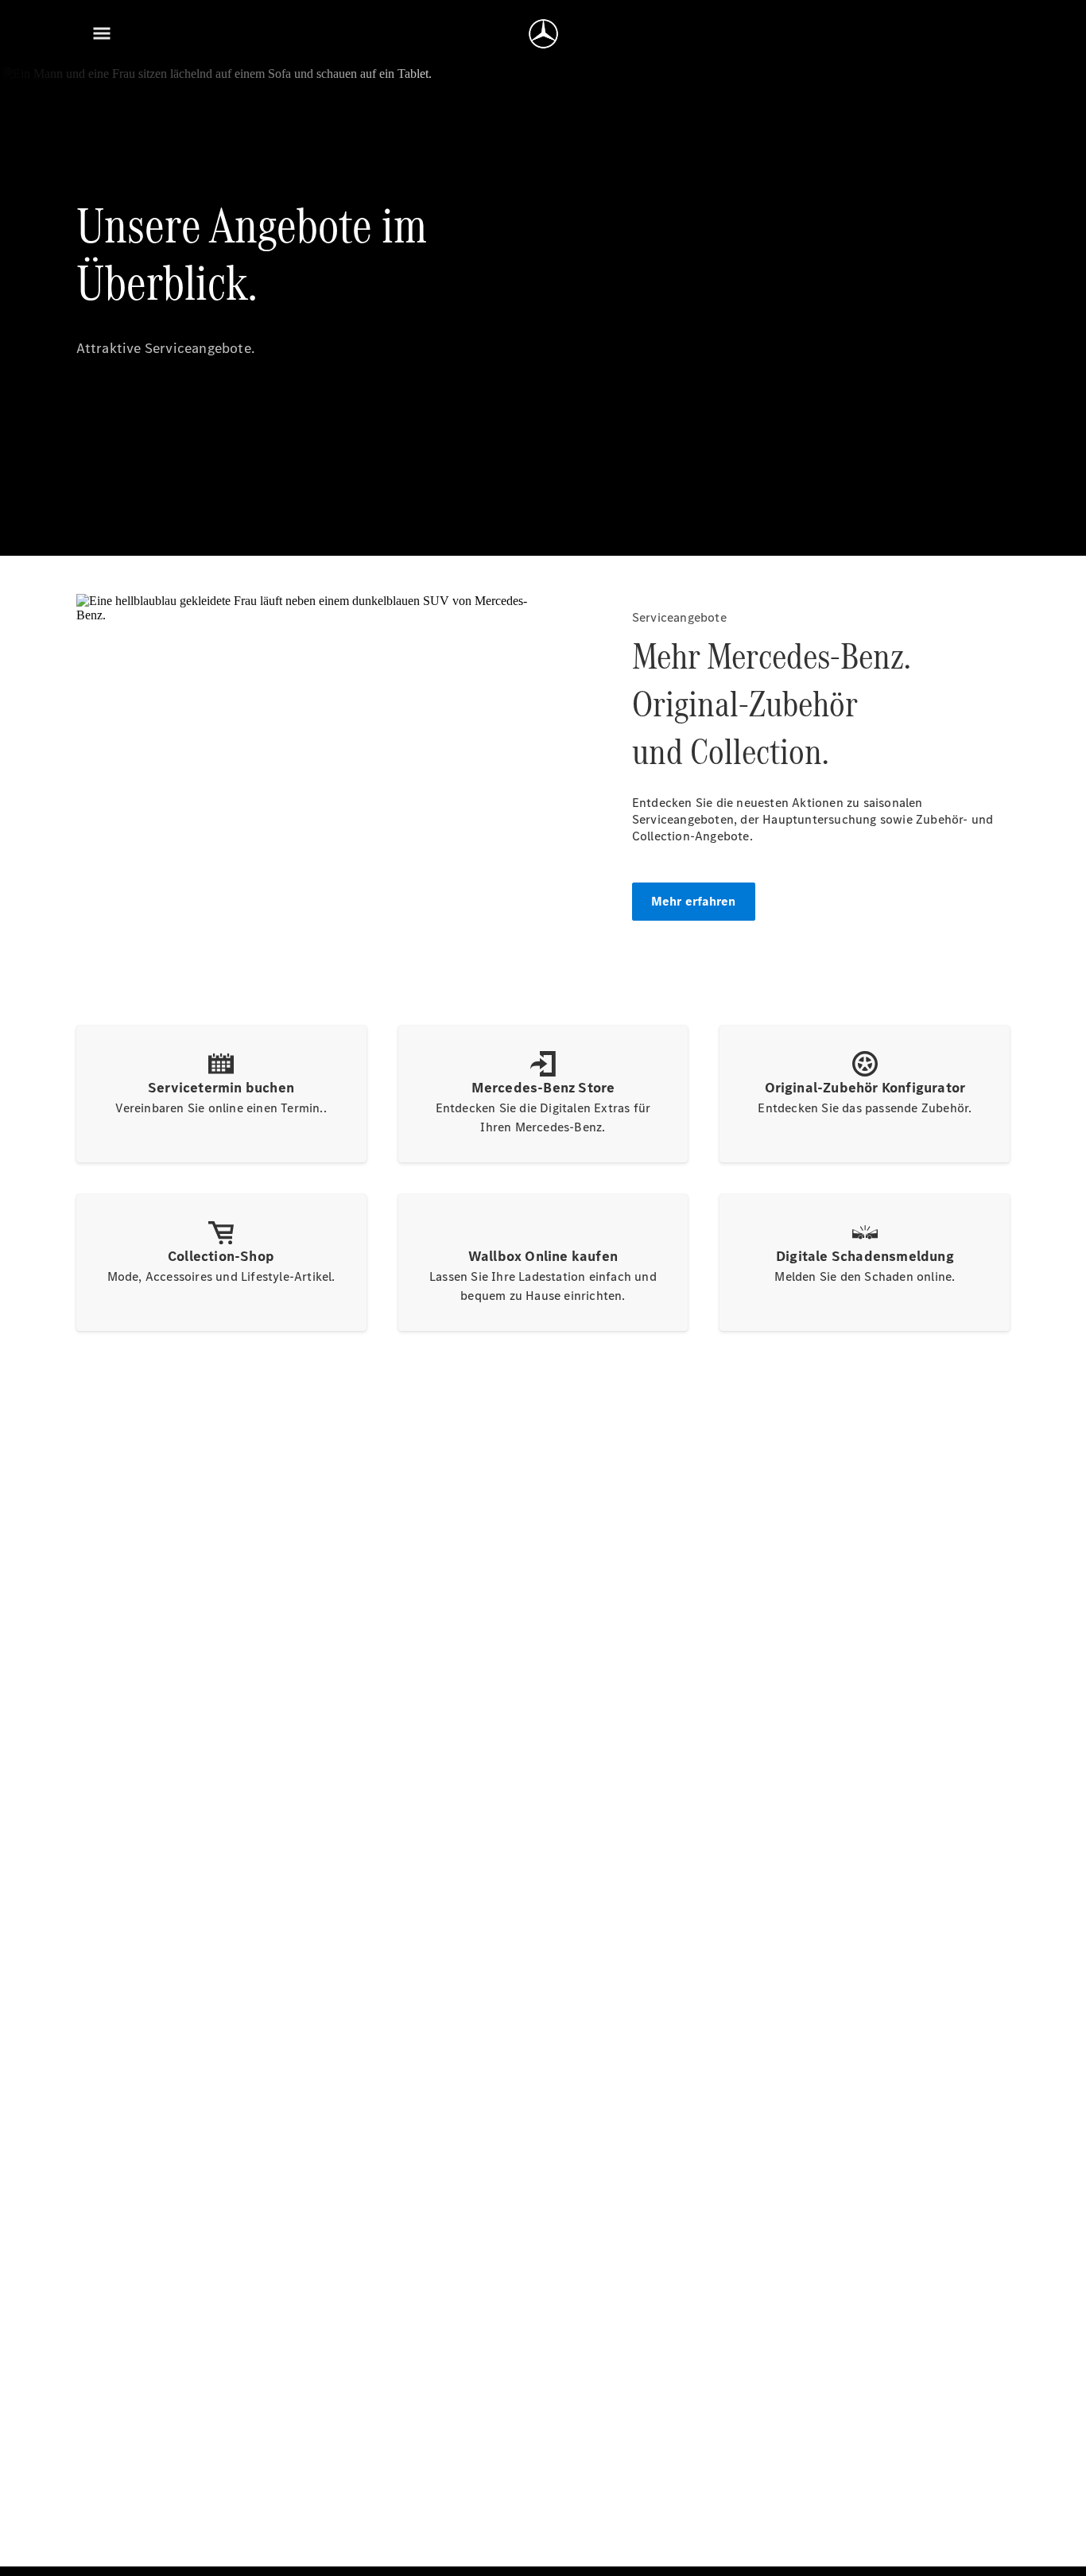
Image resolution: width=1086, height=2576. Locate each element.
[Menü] (102, 33)
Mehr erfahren (694, 901)
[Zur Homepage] (543, 33)
